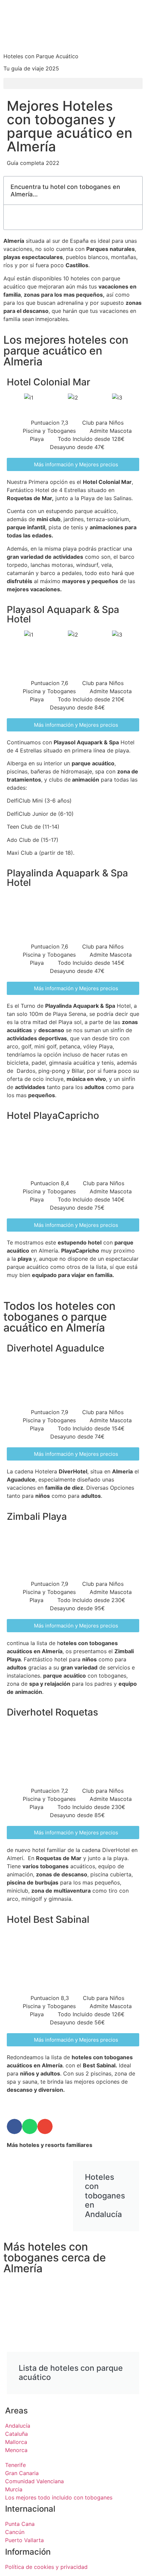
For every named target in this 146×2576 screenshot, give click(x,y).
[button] (73, 83)
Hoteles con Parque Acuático (41, 56)
